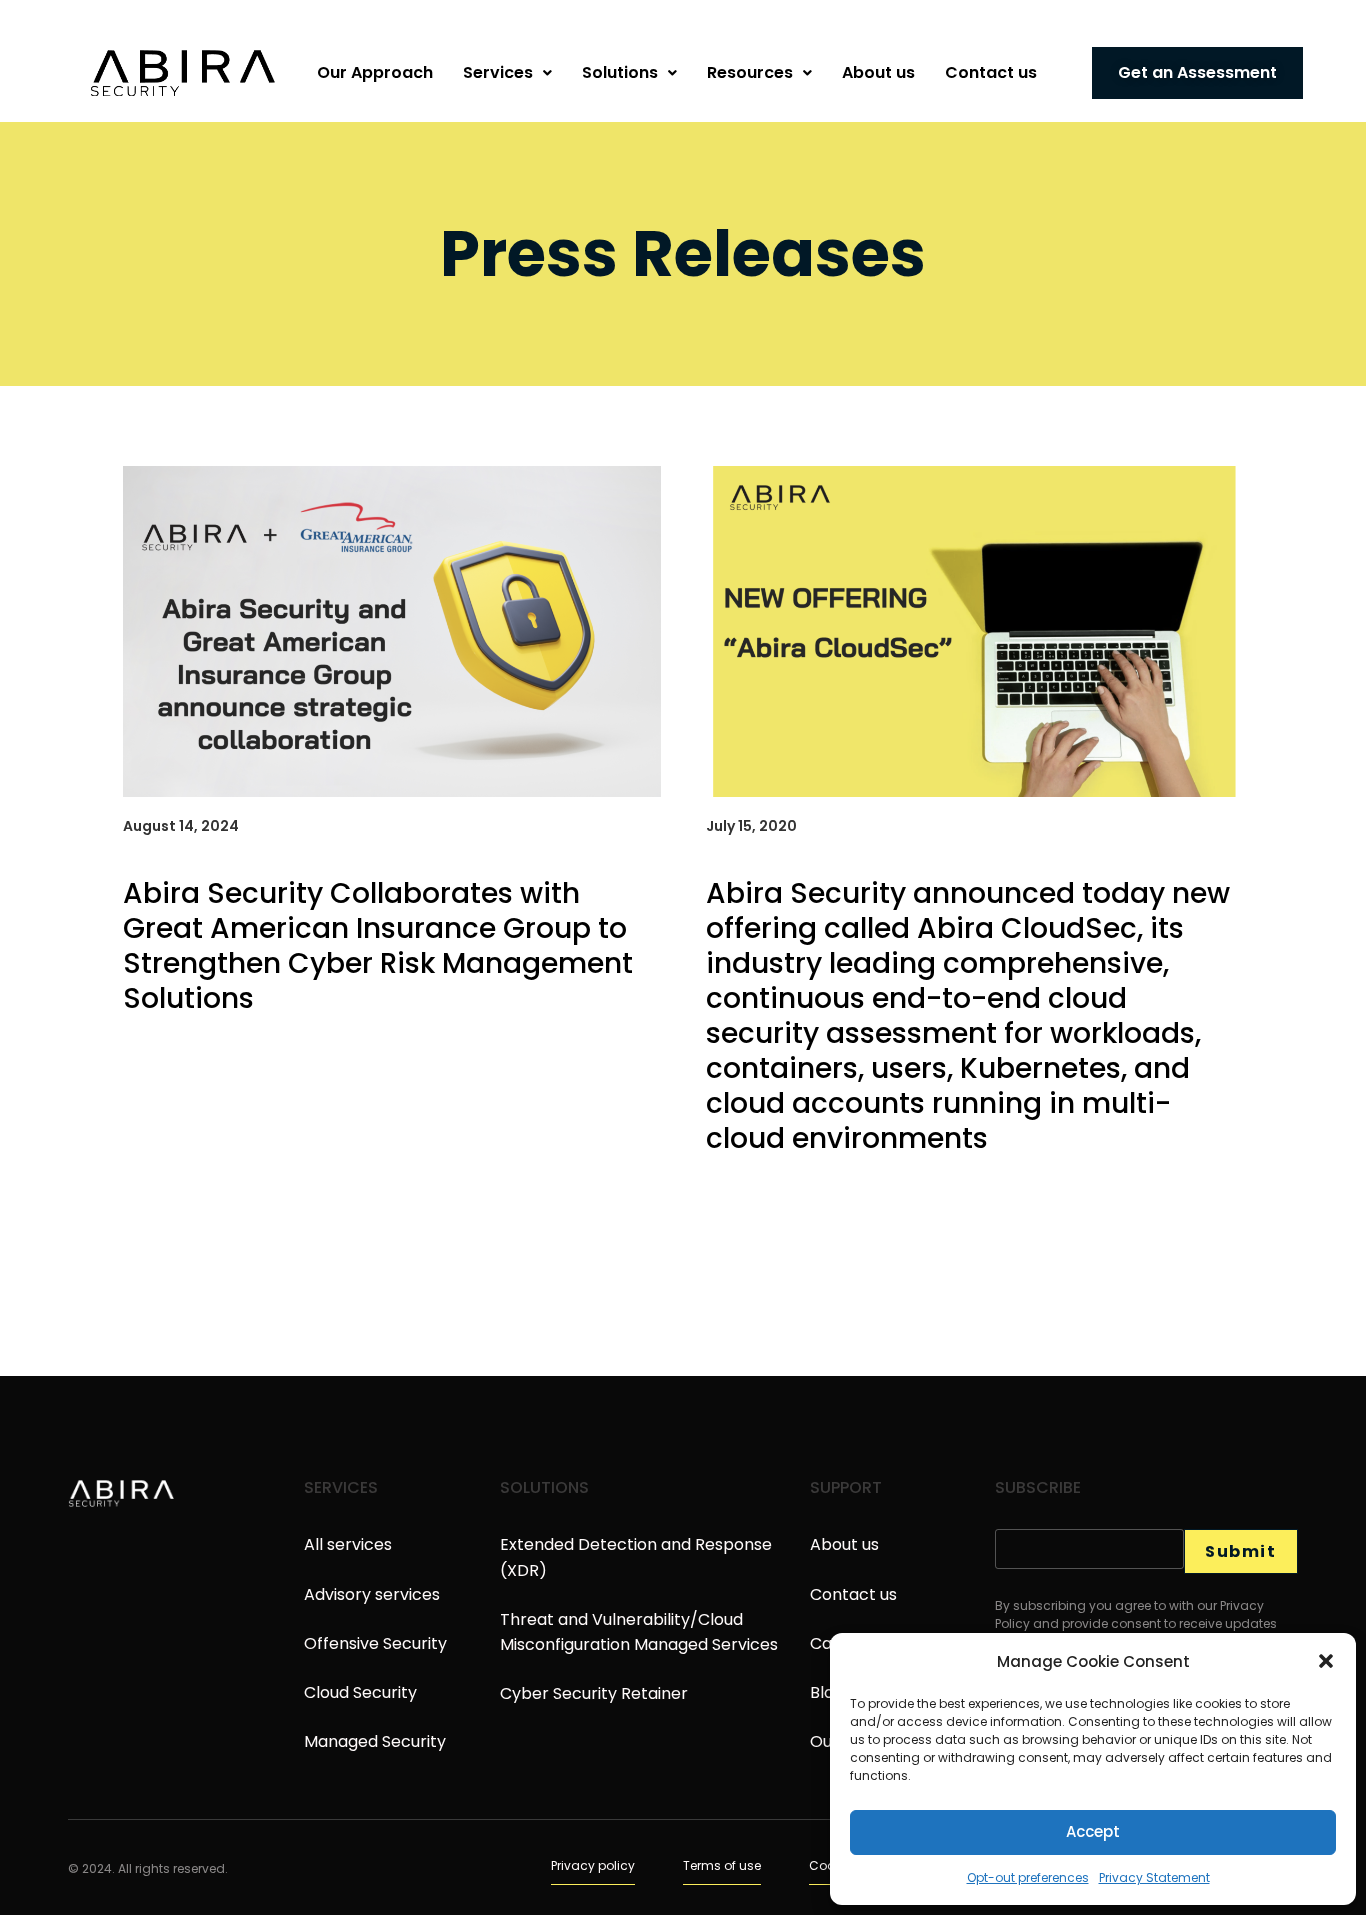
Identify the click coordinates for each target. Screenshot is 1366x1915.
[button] (1326, 1661)
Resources (750, 72)
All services (348, 1544)
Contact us (991, 72)
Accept (1093, 1831)
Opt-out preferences (1028, 1877)
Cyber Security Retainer (594, 1693)
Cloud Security (360, 1692)
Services (498, 72)
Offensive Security (375, 1643)
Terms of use (722, 1865)
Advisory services (372, 1594)
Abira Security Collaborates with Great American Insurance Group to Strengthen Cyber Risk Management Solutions (378, 946)
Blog (827, 1692)
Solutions (620, 72)
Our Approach (375, 72)
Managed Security (375, 1741)
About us (878, 72)
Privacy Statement (1154, 1877)
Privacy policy (593, 1865)
